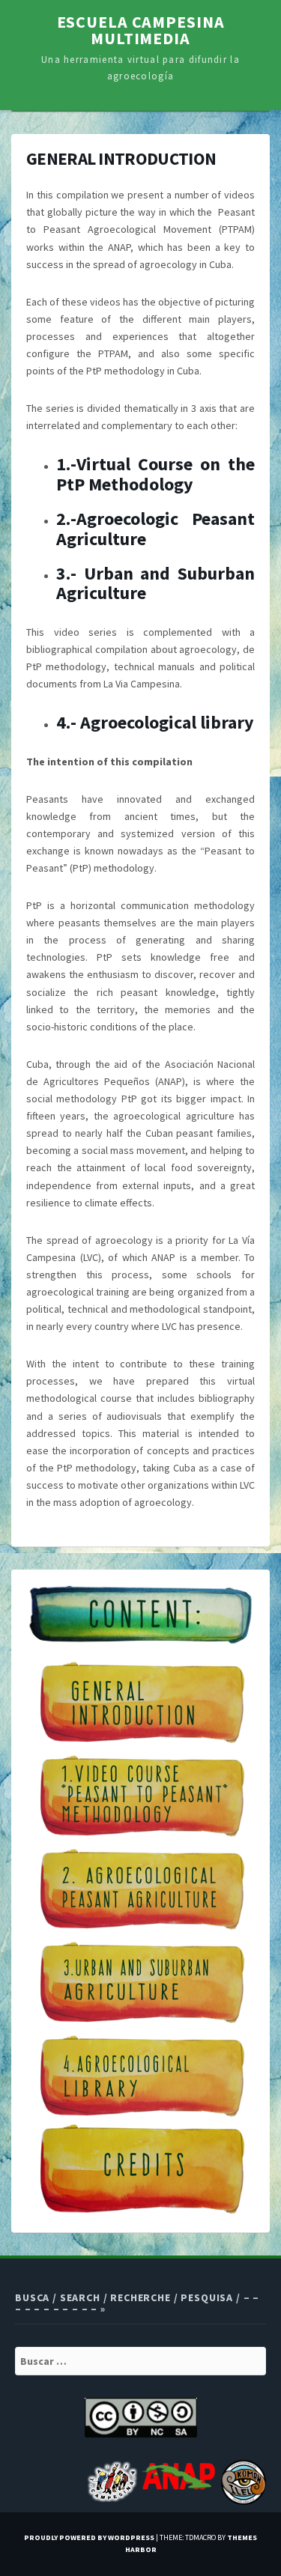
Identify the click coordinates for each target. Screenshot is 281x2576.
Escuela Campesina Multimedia (141, 30)
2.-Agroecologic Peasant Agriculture (155, 528)
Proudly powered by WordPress (89, 2537)
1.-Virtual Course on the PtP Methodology (155, 474)
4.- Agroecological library (155, 722)
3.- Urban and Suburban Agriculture (155, 583)
